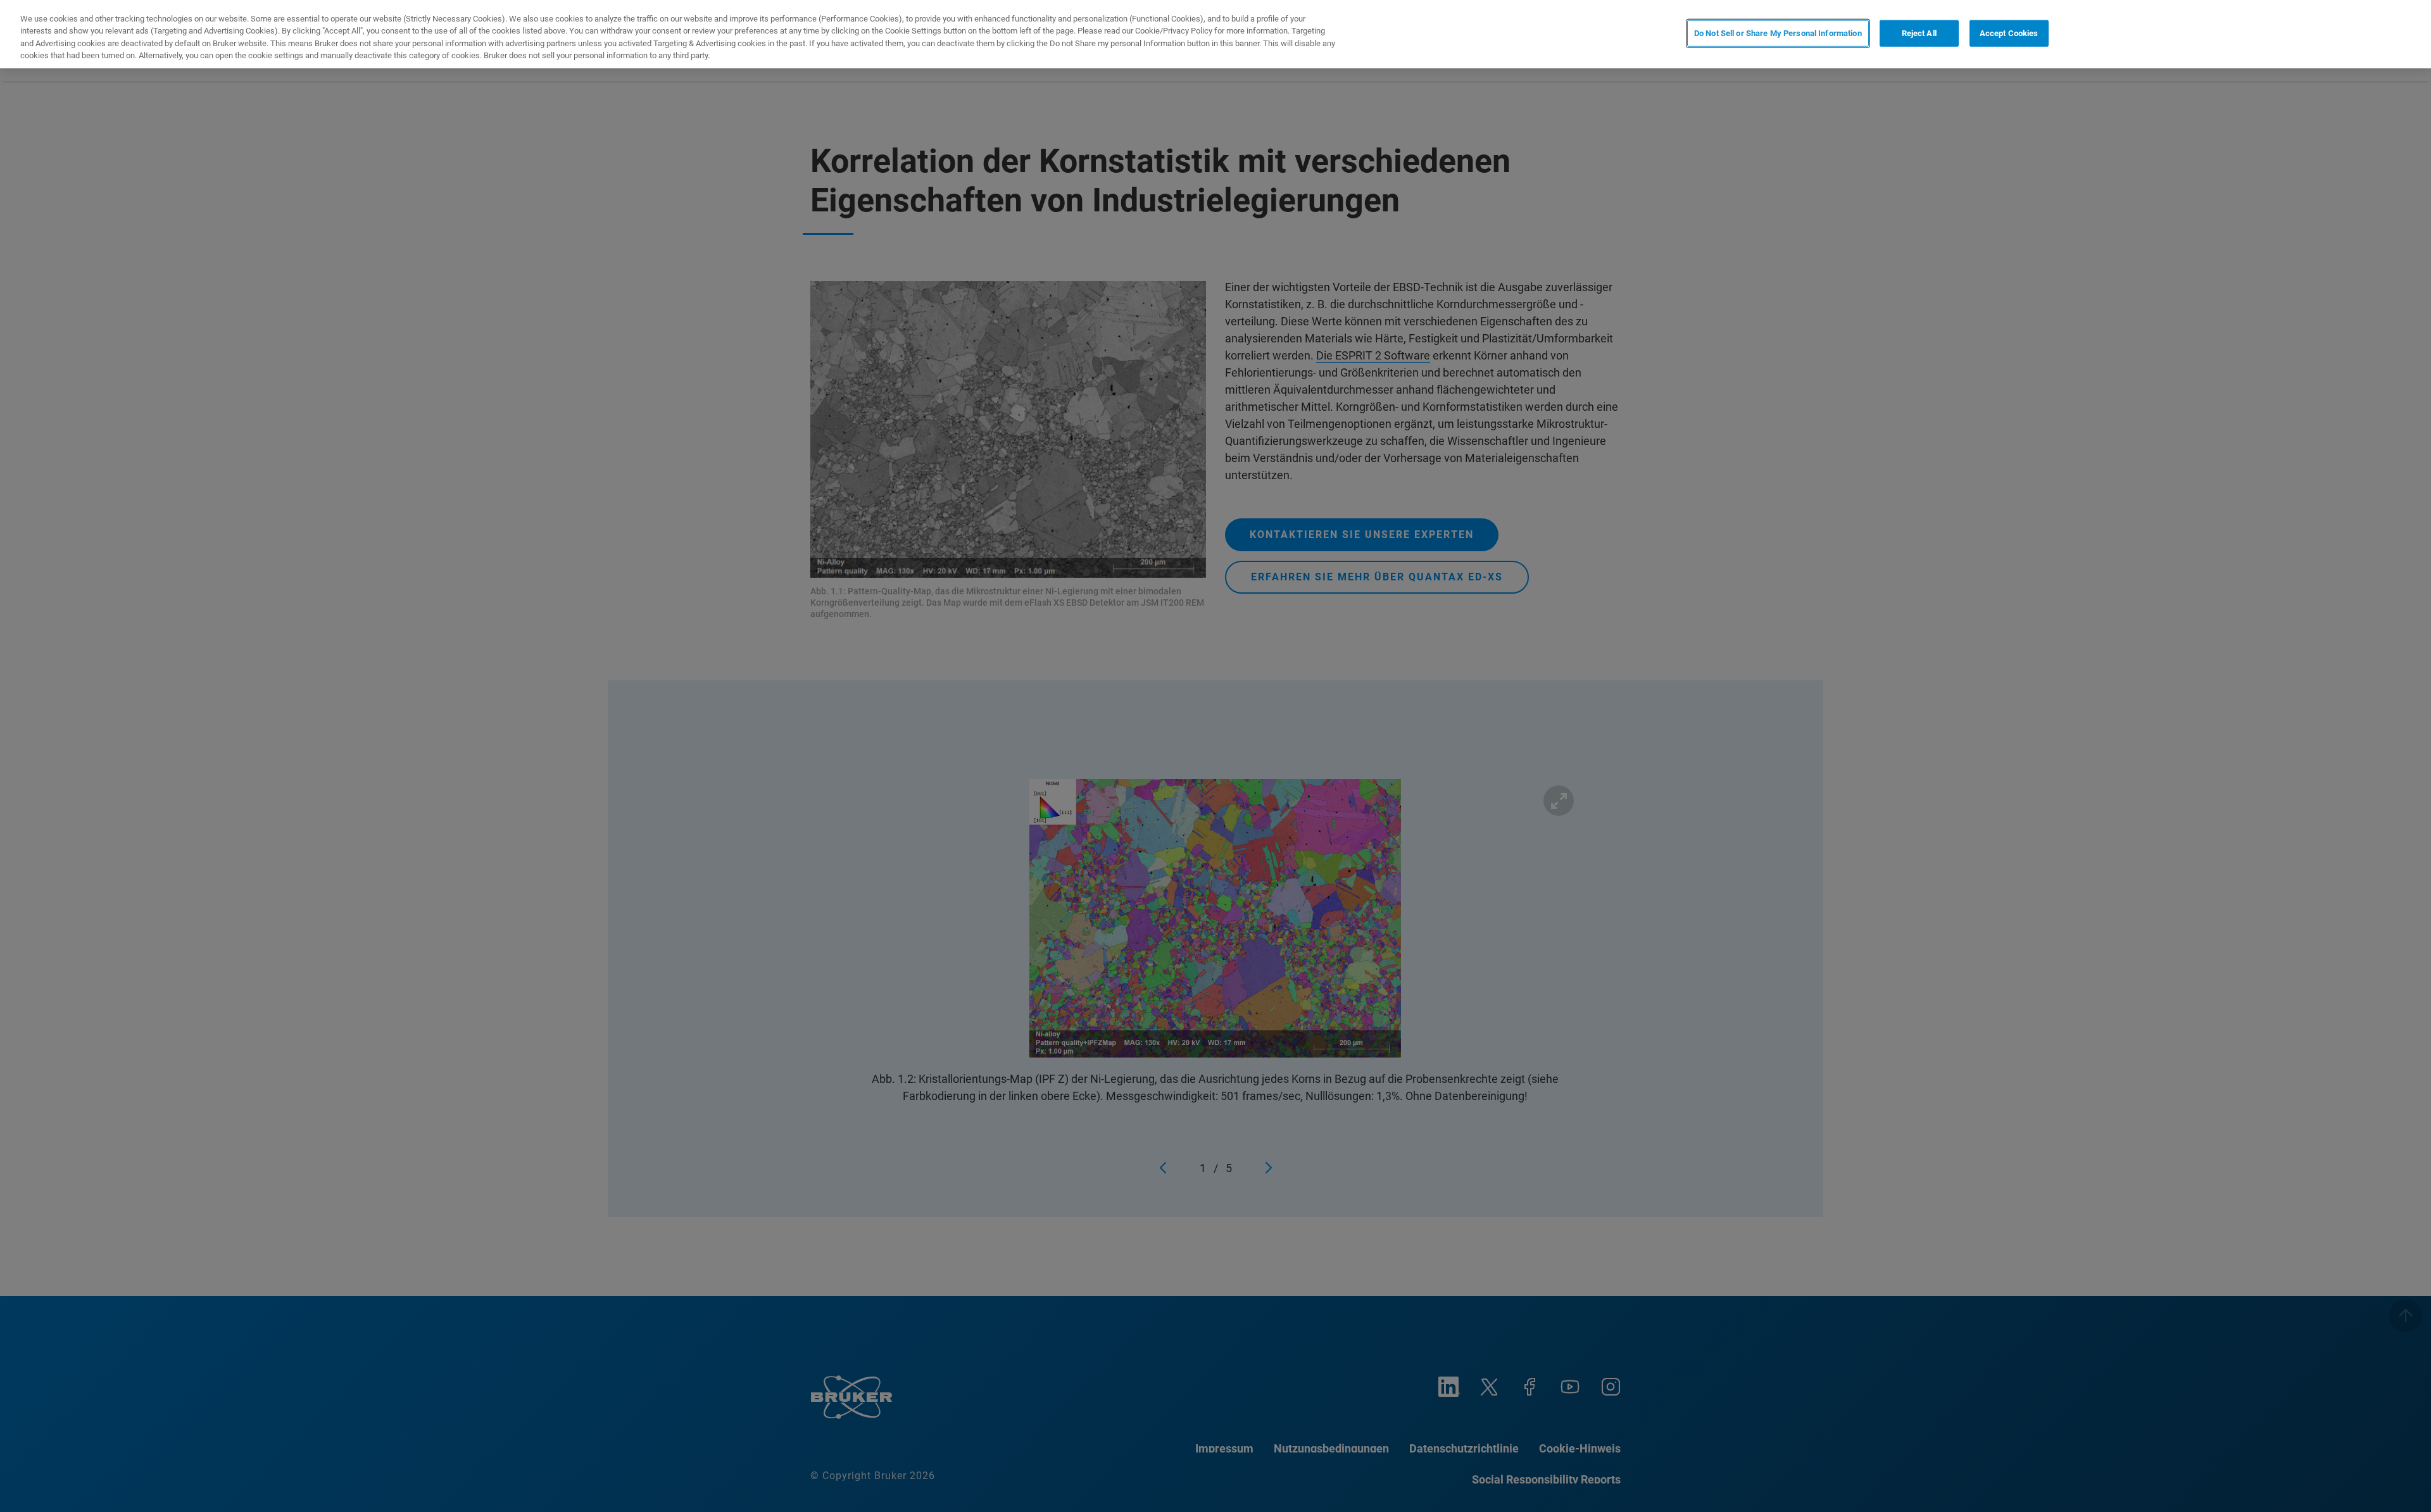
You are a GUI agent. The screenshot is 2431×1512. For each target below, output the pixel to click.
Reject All (1919, 33)
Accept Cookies (2009, 33)
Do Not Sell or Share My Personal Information (1778, 33)
